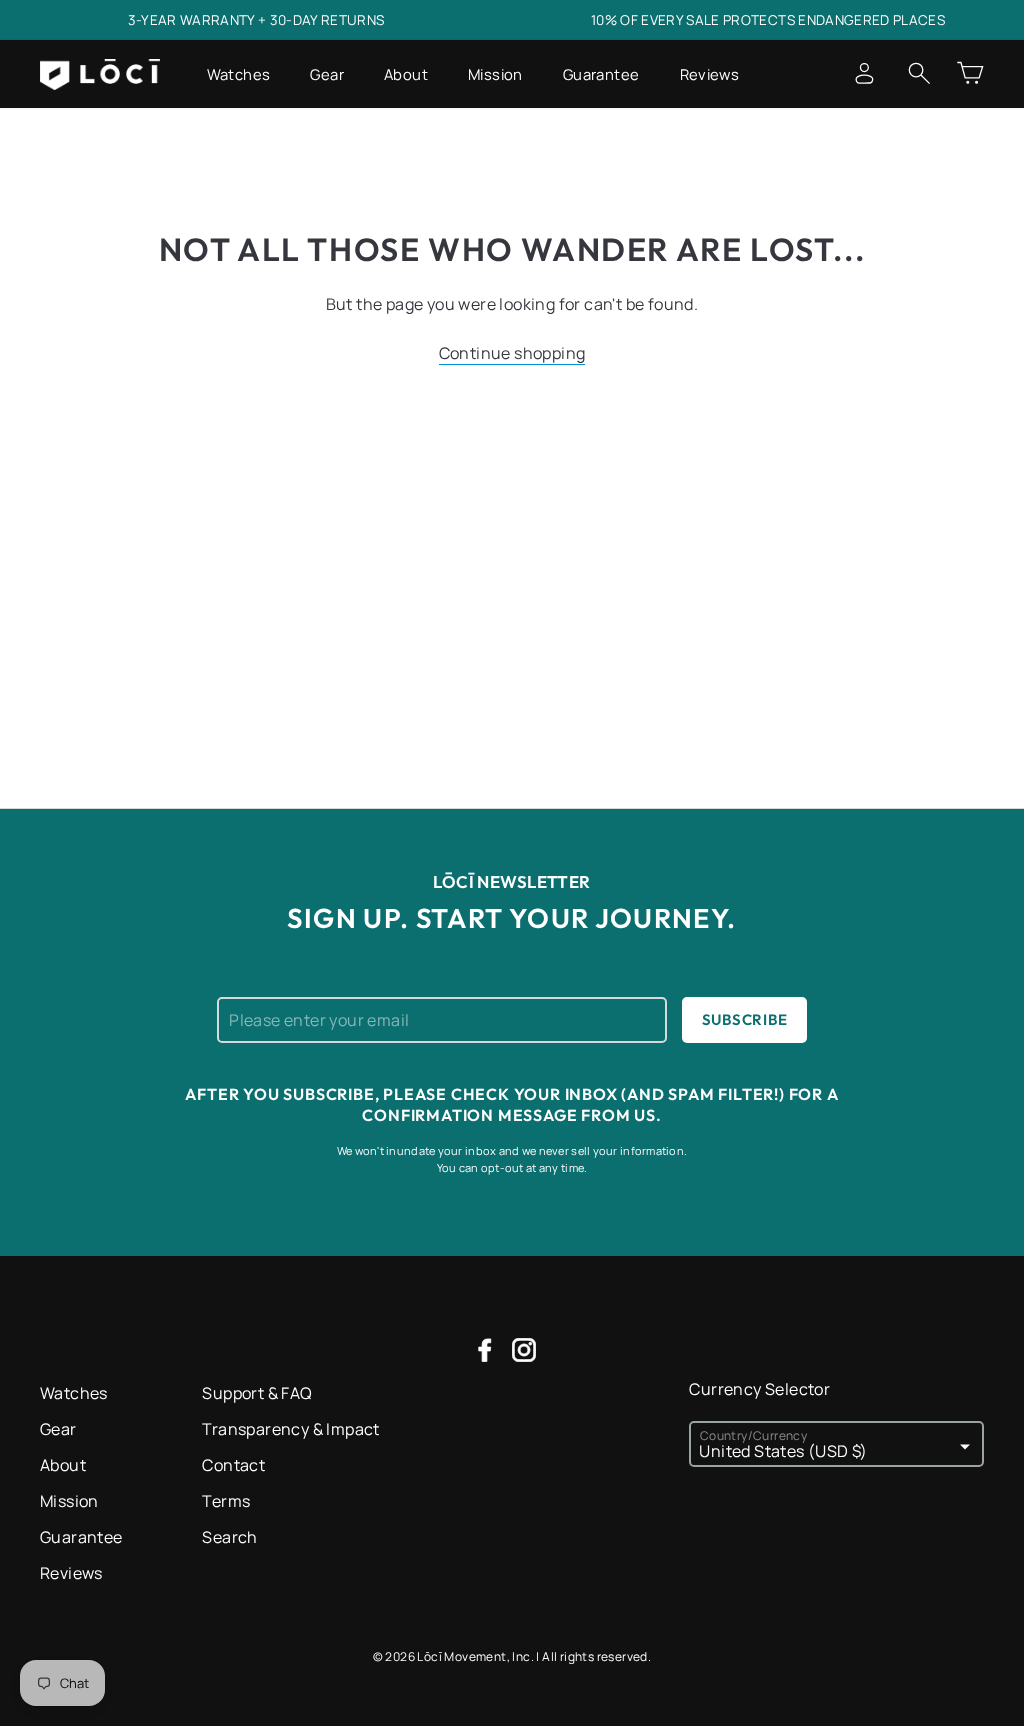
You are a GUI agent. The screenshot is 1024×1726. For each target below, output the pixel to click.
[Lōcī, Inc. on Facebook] (485, 1349)
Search (229, 1537)
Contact (233, 1465)
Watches (239, 74)
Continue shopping (512, 353)
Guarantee (601, 74)
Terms (226, 1501)
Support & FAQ (257, 1393)
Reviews (710, 74)
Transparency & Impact (290, 1429)
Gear (327, 74)
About (406, 74)
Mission (495, 74)
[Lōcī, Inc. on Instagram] (524, 1349)
